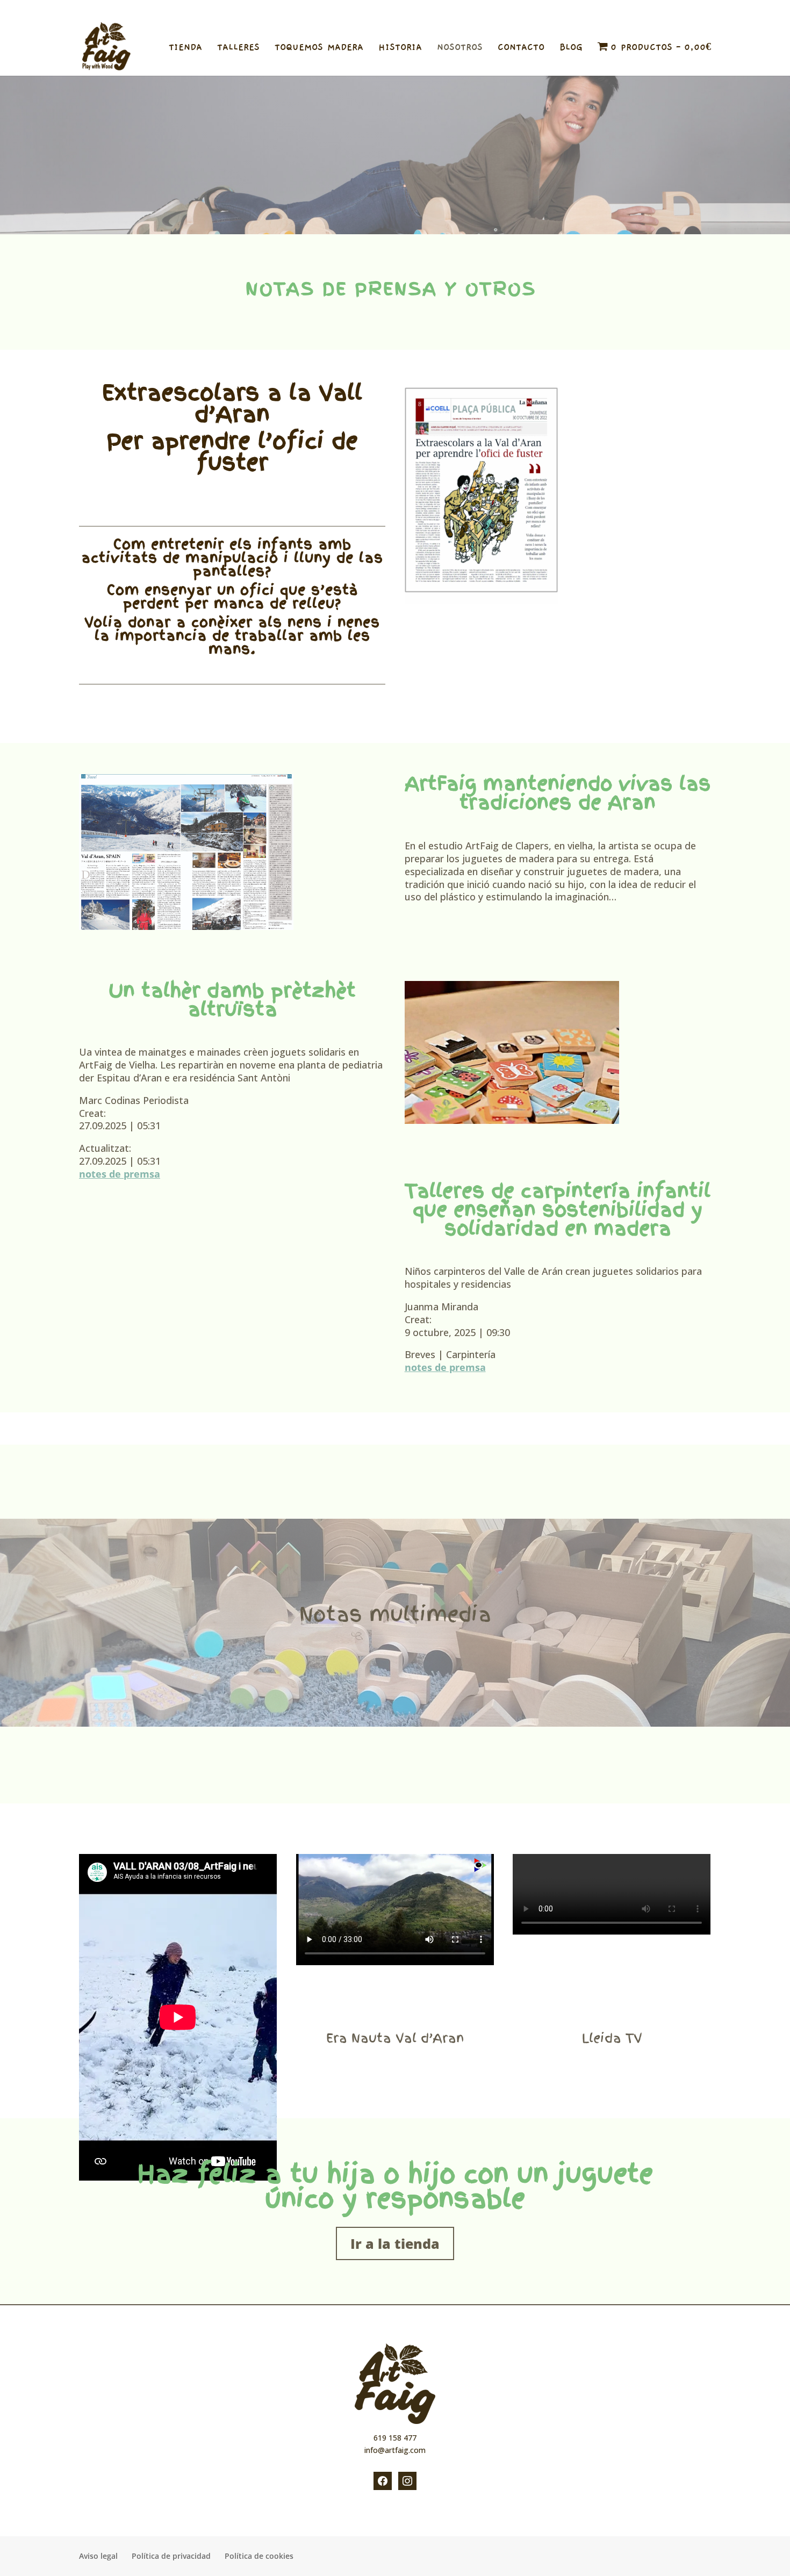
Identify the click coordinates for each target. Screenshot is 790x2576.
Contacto (521, 48)
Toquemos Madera (319, 48)
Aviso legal (496, 9)
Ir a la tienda (395, 2243)
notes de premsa (120, 1174)
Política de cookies (623, 9)
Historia (400, 48)
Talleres (238, 48)
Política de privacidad (554, 9)
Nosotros (460, 48)
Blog (571, 48)
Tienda (185, 48)
